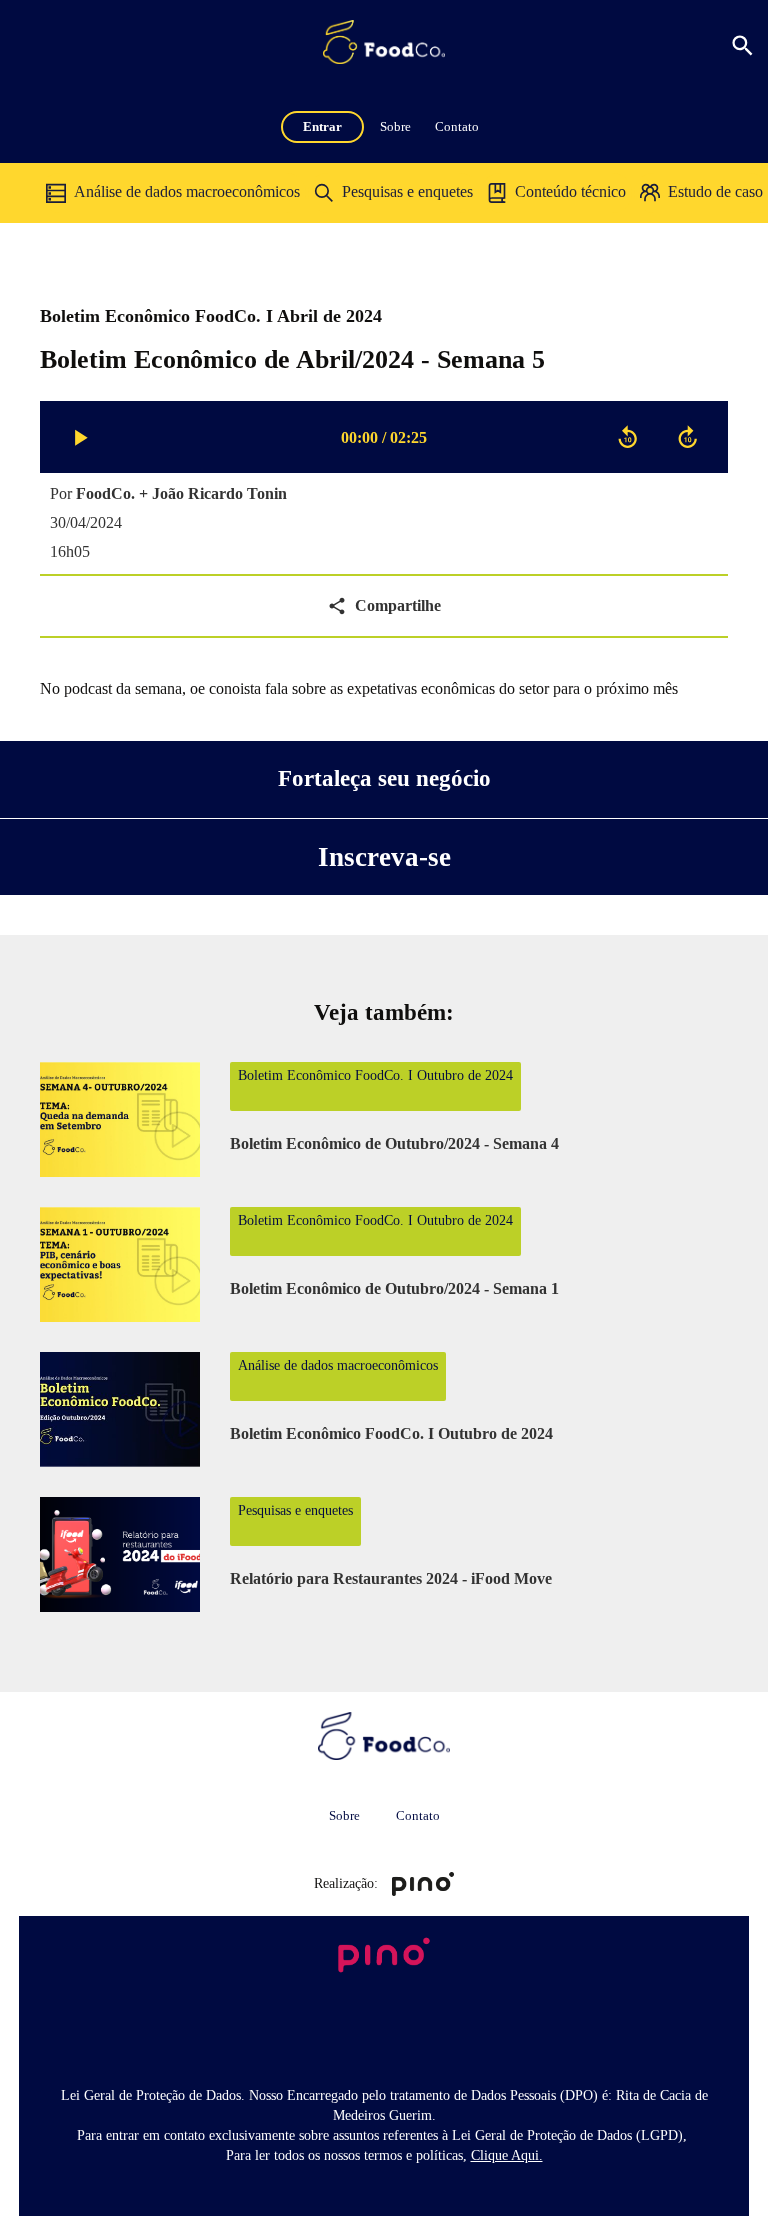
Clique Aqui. (507, 2155)
